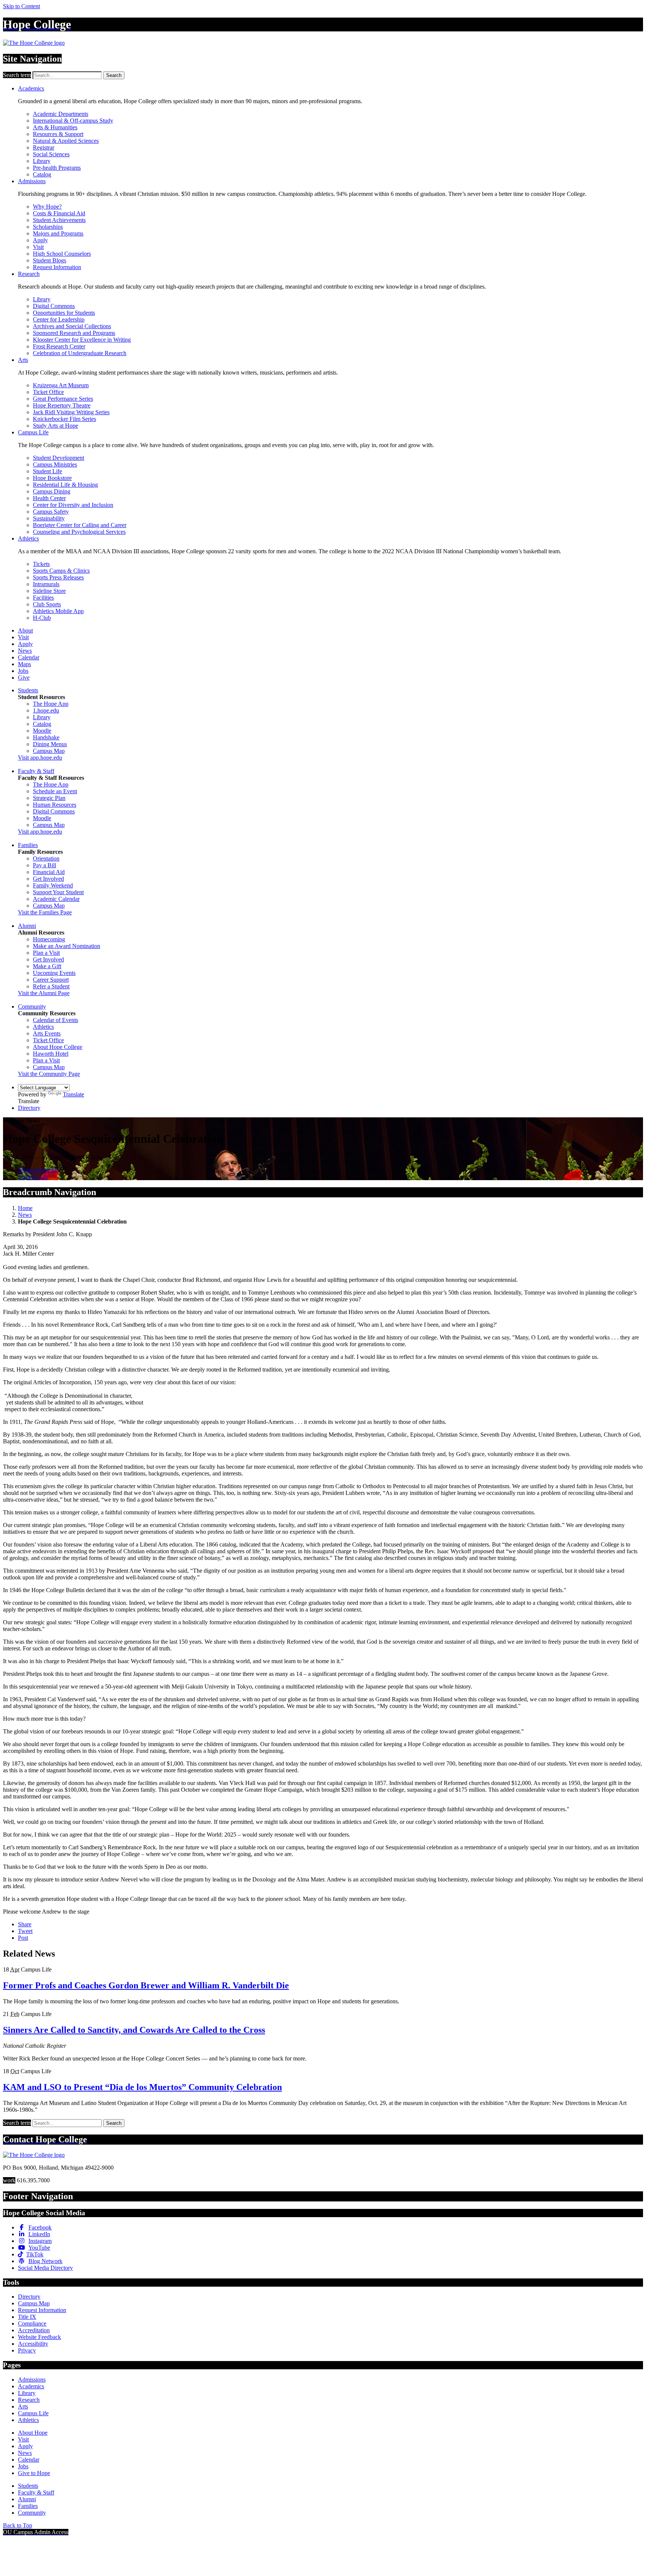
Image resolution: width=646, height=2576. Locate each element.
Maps (24, 664)
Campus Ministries (55, 464)
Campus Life (33, 432)
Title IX (27, 2317)
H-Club (42, 618)
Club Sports (47, 604)
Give (24, 678)
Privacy (27, 2350)
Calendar (29, 657)
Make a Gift (47, 966)
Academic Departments (61, 114)
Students (28, 690)
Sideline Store (49, 591)
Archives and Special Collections (72, 326)
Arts (23, 360)
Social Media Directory (45, 2268)
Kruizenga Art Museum (61, 385)
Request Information (57, 267)
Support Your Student (58, 892)
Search (114, 75)
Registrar (44, 147)
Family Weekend (53, 885)
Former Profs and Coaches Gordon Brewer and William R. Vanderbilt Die (146, 1985)
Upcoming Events (54, 973)
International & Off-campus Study (73, 121)
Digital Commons (54, 306)
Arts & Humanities (55, 127)
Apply (40, 240)
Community (32, 1007)
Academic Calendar (56, 899)
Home (25, 1208)
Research (29, 274)
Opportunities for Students (64, 313)
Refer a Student (51, 986)
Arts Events (47, 1033)
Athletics (28, 538)
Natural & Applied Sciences (66, 141)
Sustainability (49, 518)
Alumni (27, 926)
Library (42, 161)
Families (28, 845)
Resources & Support (58, 134)
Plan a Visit (46, 953)
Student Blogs (50, 260)
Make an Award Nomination (67, 946)
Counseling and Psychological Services (79, 532)
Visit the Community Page (49, 1074)
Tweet (25, 1931)
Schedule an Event (55, 791)
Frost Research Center (59, 346)
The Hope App (51, 704)
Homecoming (49, 939)
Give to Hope (34, 2473)
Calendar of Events (56, 1020)
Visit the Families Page (45, 912)
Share (25, 1924)
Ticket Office (48, 392)
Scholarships (48, 227)
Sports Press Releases (58, 577)
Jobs (23, 671)
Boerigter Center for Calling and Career (80, 525)
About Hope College (58, 1047)
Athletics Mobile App (58, 611)
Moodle (42, 731)
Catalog (42, 174)
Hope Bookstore (52, 478)
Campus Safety (51, 512)
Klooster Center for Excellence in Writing (82, 340)
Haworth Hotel (51, 1054)
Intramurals (46, 584)
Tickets (41, 564)
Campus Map (49, 751)
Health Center (49, 498)
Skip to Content (21, 6)
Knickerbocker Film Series (64, 419)
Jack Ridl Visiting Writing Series (71, 412)
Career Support (51, 980)
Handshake (46, 737)
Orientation (46, 858)
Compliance (32, 2323)
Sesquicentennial (38, 1170)
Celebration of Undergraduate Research (80, 353)
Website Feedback (39, 2337)
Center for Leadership (59, 319)
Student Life (47, 471)
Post (23, 1938)
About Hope (33, 2433)
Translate (73, 1094)
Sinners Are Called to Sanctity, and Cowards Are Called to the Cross (134, 2030)
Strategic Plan (49, 798)
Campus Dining (52, 491)
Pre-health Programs (57, 168)
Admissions (32, 181)
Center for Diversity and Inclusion (73, 505)
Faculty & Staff (36, 771)
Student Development (59, 458)
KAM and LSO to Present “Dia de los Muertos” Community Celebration (142, 2087)
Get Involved (48, 879)
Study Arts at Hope (56, 426)
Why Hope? (47, 207)
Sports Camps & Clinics (61, 571)
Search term (17, 75)
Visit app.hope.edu (40, 758)
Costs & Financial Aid (59, 213)
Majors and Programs (58, 233)
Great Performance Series (63, 399)
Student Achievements (59, 220)
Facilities (43, 598)
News (25, 651)
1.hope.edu (46, 710)
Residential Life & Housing (65, 485)
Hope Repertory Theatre (62, 405)
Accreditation (34, 2330)
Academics (31, 88)
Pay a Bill (44, 865)
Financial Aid (49, 872)
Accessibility (33, 2344)
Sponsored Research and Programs (74, 333)
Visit (38, 247)
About (25, 630)
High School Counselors (62, 254)
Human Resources (55, 805)
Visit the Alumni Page (44, 993)
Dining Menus (50, 744)
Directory (29, 1108)
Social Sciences (51, 154)
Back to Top (18, 2525)
